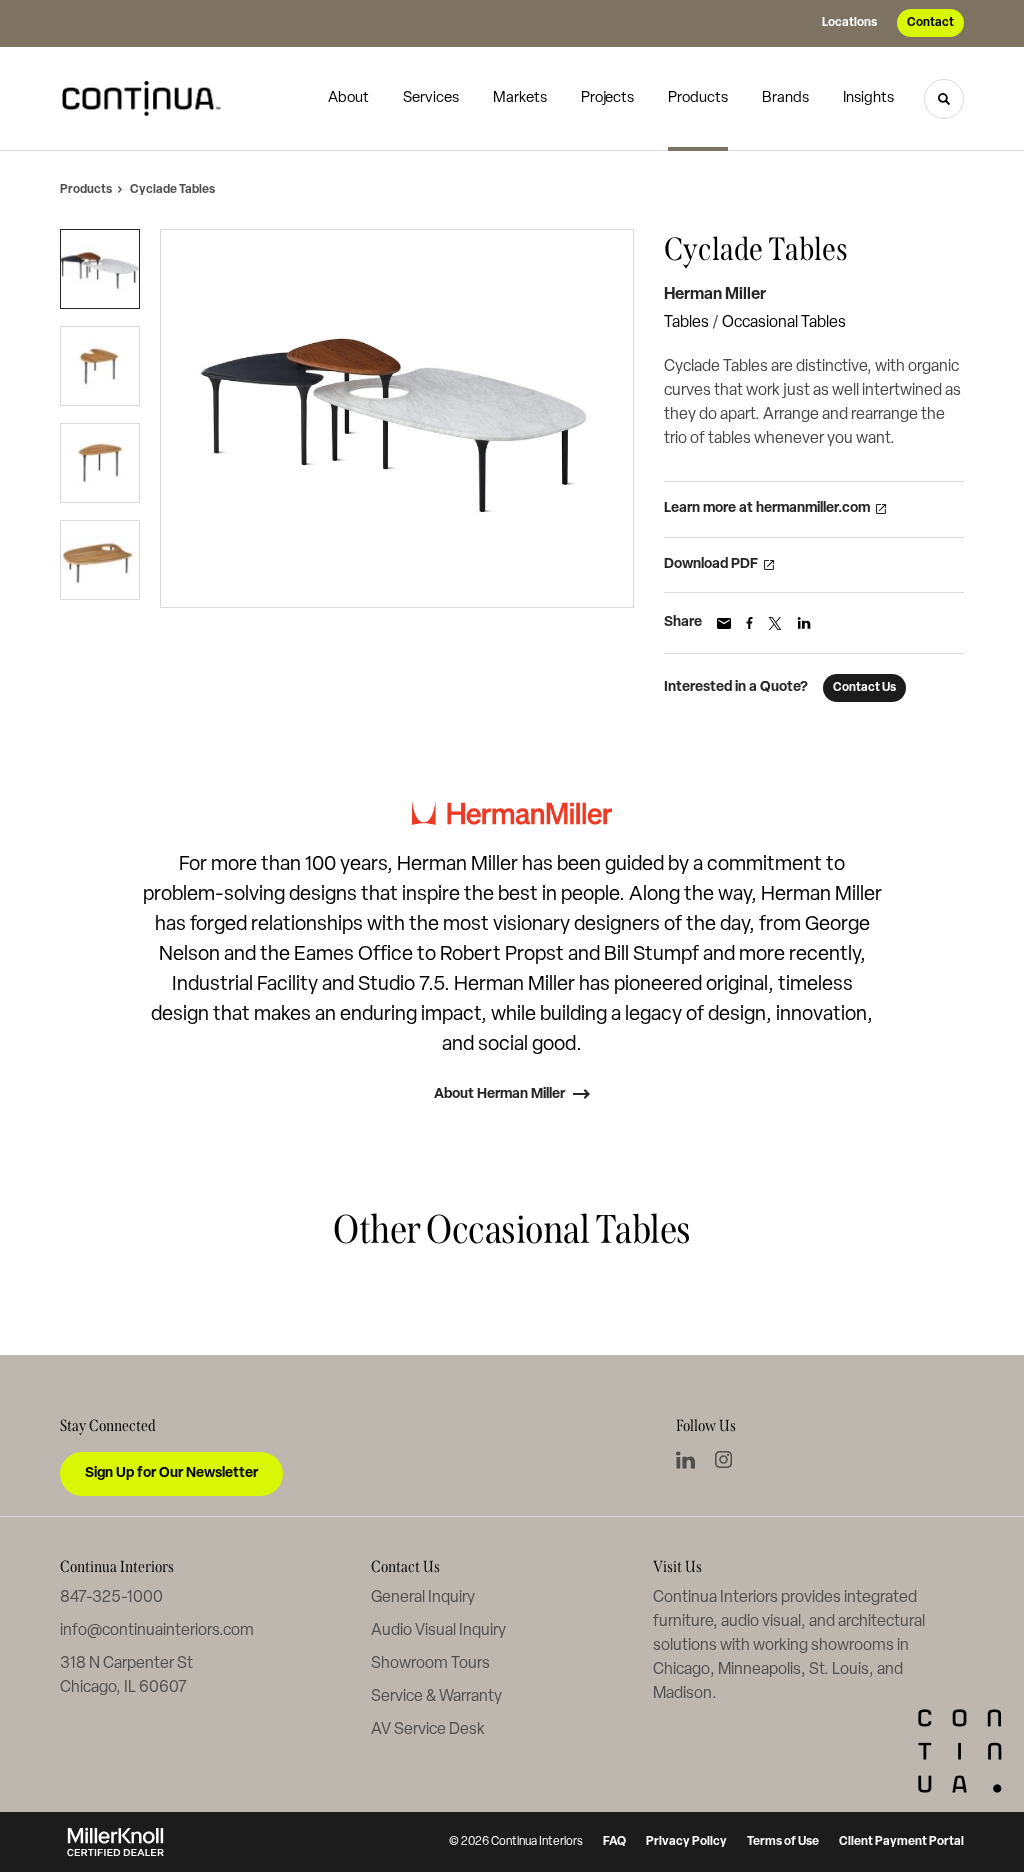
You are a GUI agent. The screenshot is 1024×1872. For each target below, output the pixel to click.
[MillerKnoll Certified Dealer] (115, 1842)
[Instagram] (723, 1459)
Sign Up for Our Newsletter (171, 1473)
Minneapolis (759, 1670)
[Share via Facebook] (749, 623)
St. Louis (839, 1670)
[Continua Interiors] (148, 99)
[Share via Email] (724, 623)
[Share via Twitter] (775, 623)
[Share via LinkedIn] (804, 623)
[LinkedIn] (685, 1460)
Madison (682, 1694)
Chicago (681, 1670)
